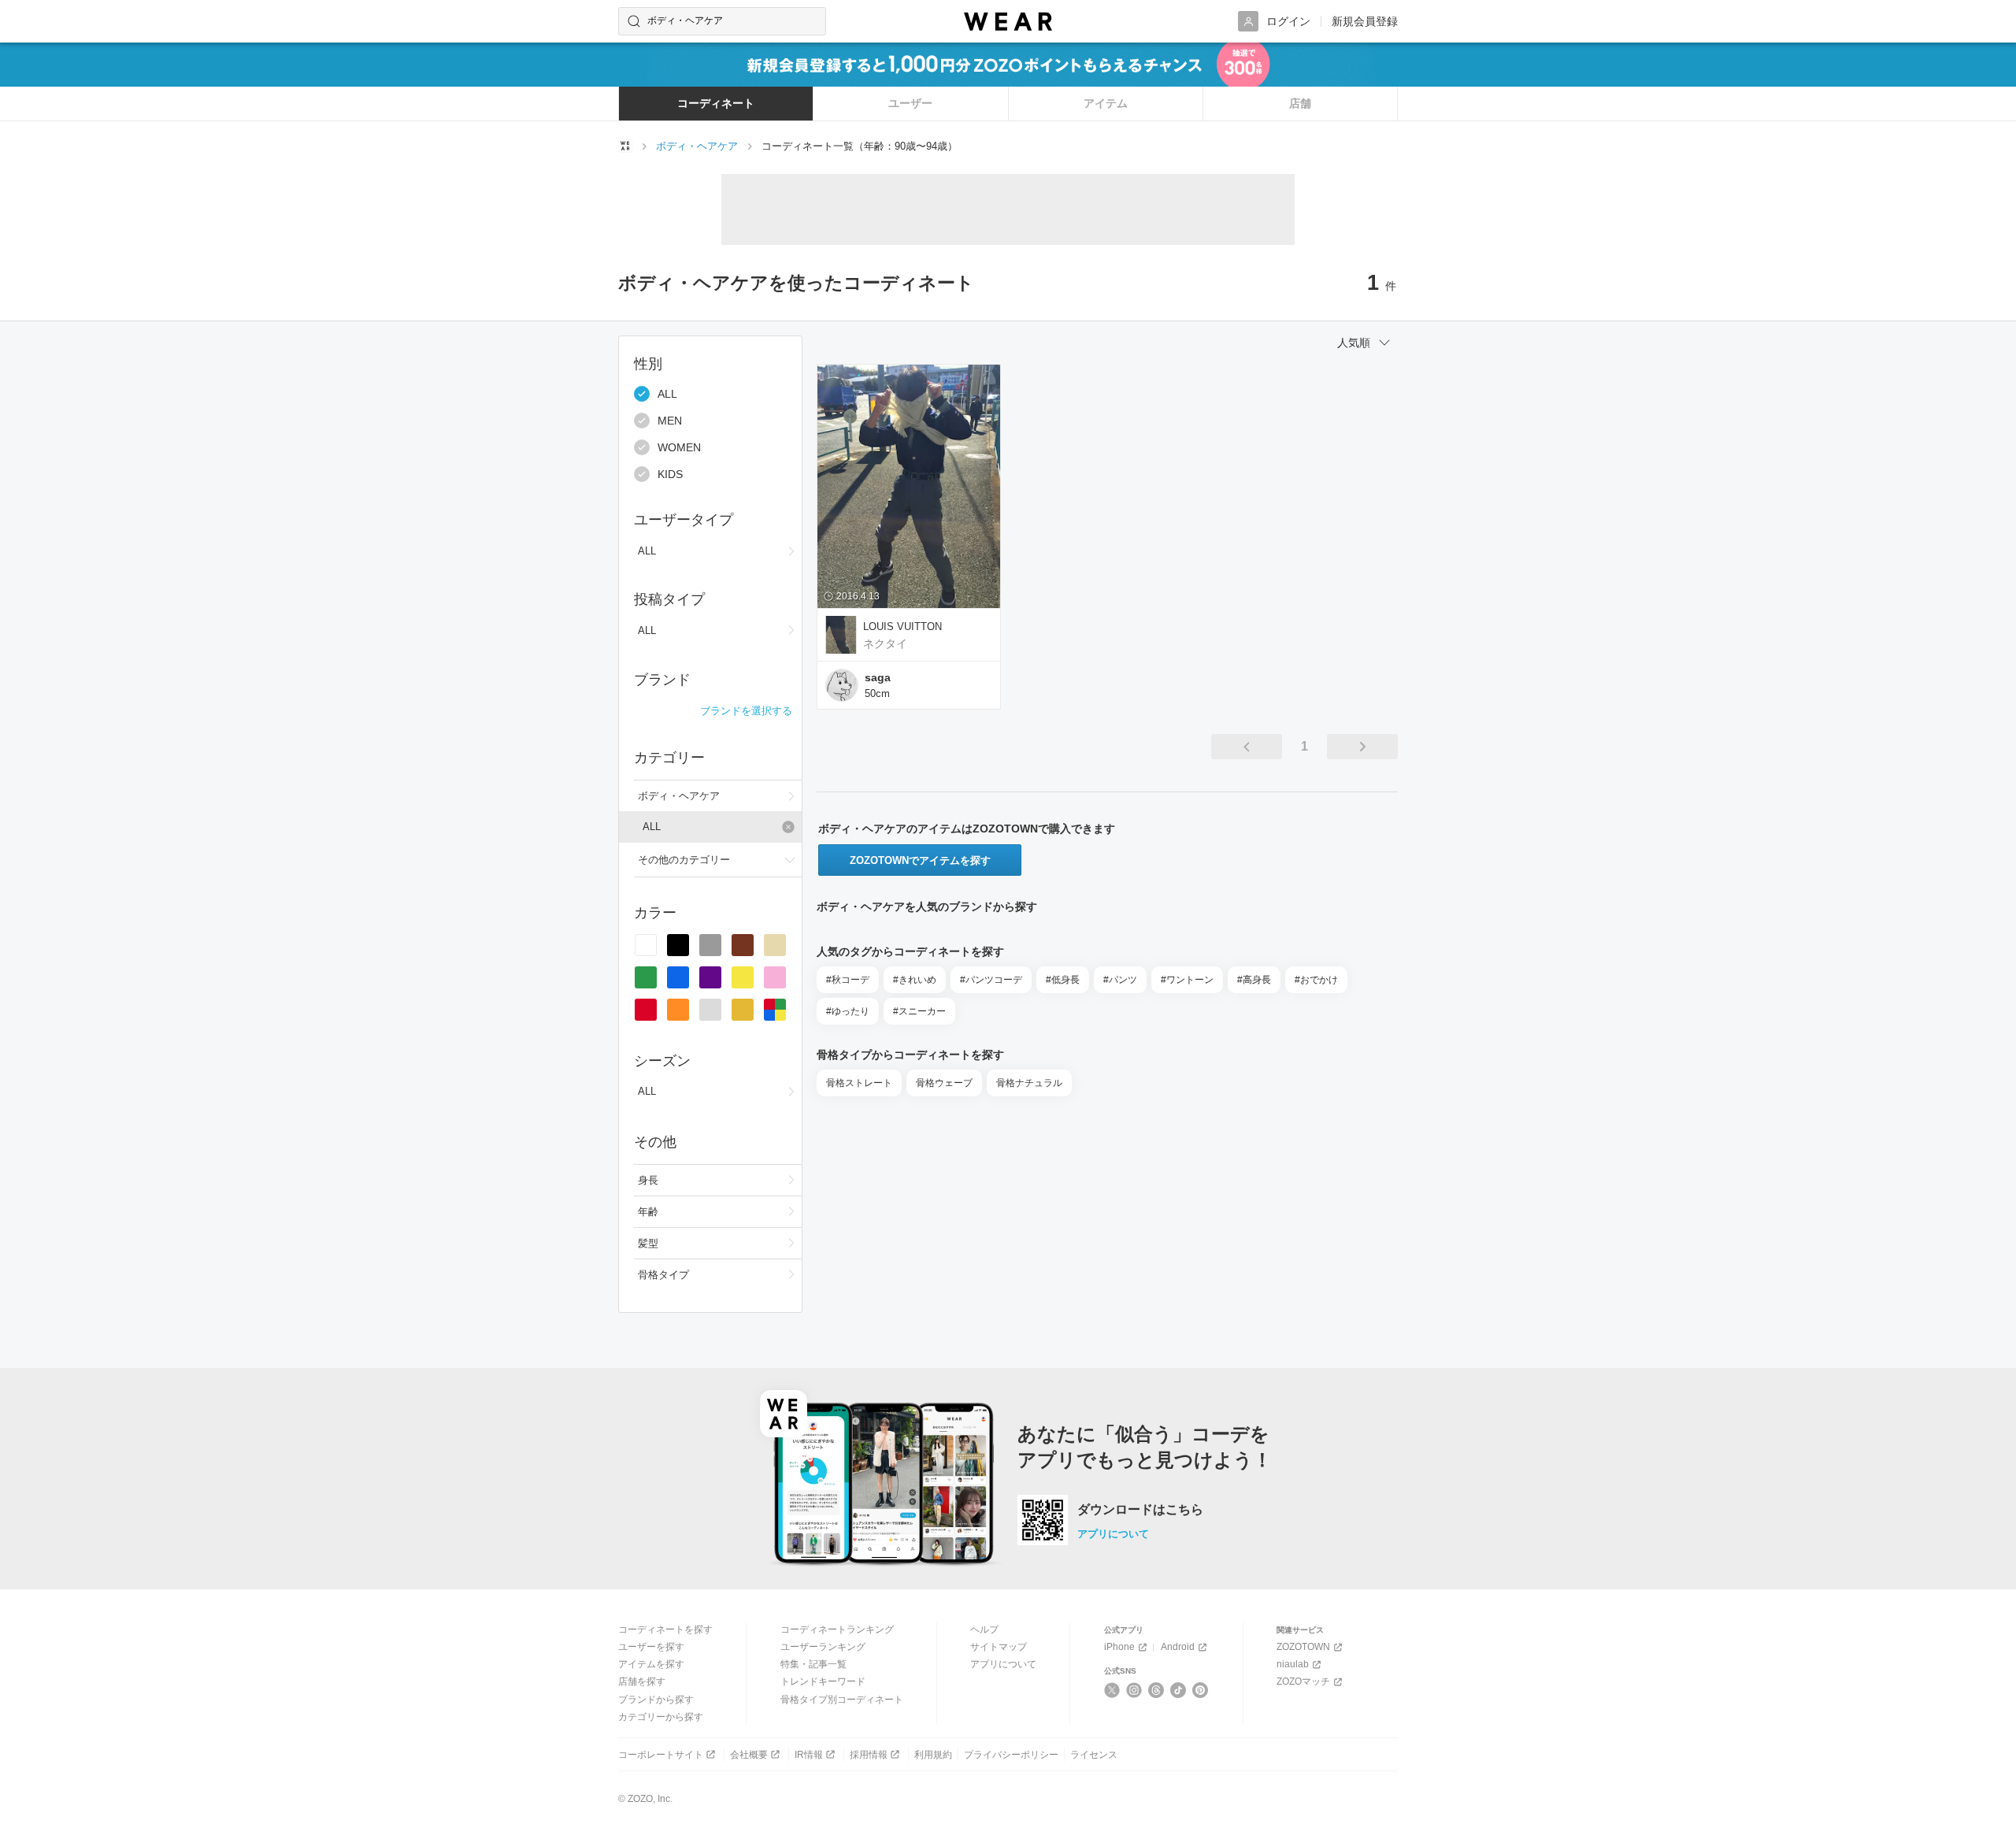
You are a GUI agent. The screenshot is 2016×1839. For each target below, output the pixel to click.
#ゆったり (848, 1011)
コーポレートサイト (661, 1755)
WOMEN (679, 447)
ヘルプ (984, 1630)
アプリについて (1113, 1534)
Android (1178, 1647)
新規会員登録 (1365, 21)
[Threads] (1156, 1690)
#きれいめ (915, 980)
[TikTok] (1178, 1690)
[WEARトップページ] (625, 146)
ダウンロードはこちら (1140, 1510)
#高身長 (1254, 980)
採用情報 (869, 1755)
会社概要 (749, 1755)
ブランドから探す (656, 1700)
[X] (1112, 1690)
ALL (667, 394)
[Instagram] (1134, 1690)
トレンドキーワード (823, 1681)
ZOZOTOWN (1303, 1647)
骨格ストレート (859, 1083)
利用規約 (933, 1755)
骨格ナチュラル (1029, 1083)
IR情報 (809, 1755)
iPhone (1119, 1647)
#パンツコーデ (991, 980)
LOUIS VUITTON (902, 627)
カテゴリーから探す (661, 1717)
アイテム (1106, 103)
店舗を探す (642, 1681)
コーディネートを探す (665, 1630)
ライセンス (1094, 1755)
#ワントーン (1187, 980)
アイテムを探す (651, 1664)
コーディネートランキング (837, 1630)
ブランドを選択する (746, 711)
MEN (670, 421)
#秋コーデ (848, 980)
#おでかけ (1316, 980)
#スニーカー (919, 1011)
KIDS (670, 474)
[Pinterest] (1201, 1690)
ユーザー (910, 103)
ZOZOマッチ (1303, 1681)
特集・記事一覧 (813, 1664)
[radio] (646, 945)
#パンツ (1120, 980)
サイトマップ (999, 1647)
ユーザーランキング (823, 1647)
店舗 (1300, 103)
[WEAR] (1008, 22)
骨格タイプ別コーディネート (842, 1700)
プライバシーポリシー (1011, 1755)
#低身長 (1063, 980)
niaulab (1293, 1664)
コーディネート (716, 103)
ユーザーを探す (651, 1647)
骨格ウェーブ (944, 1083)
